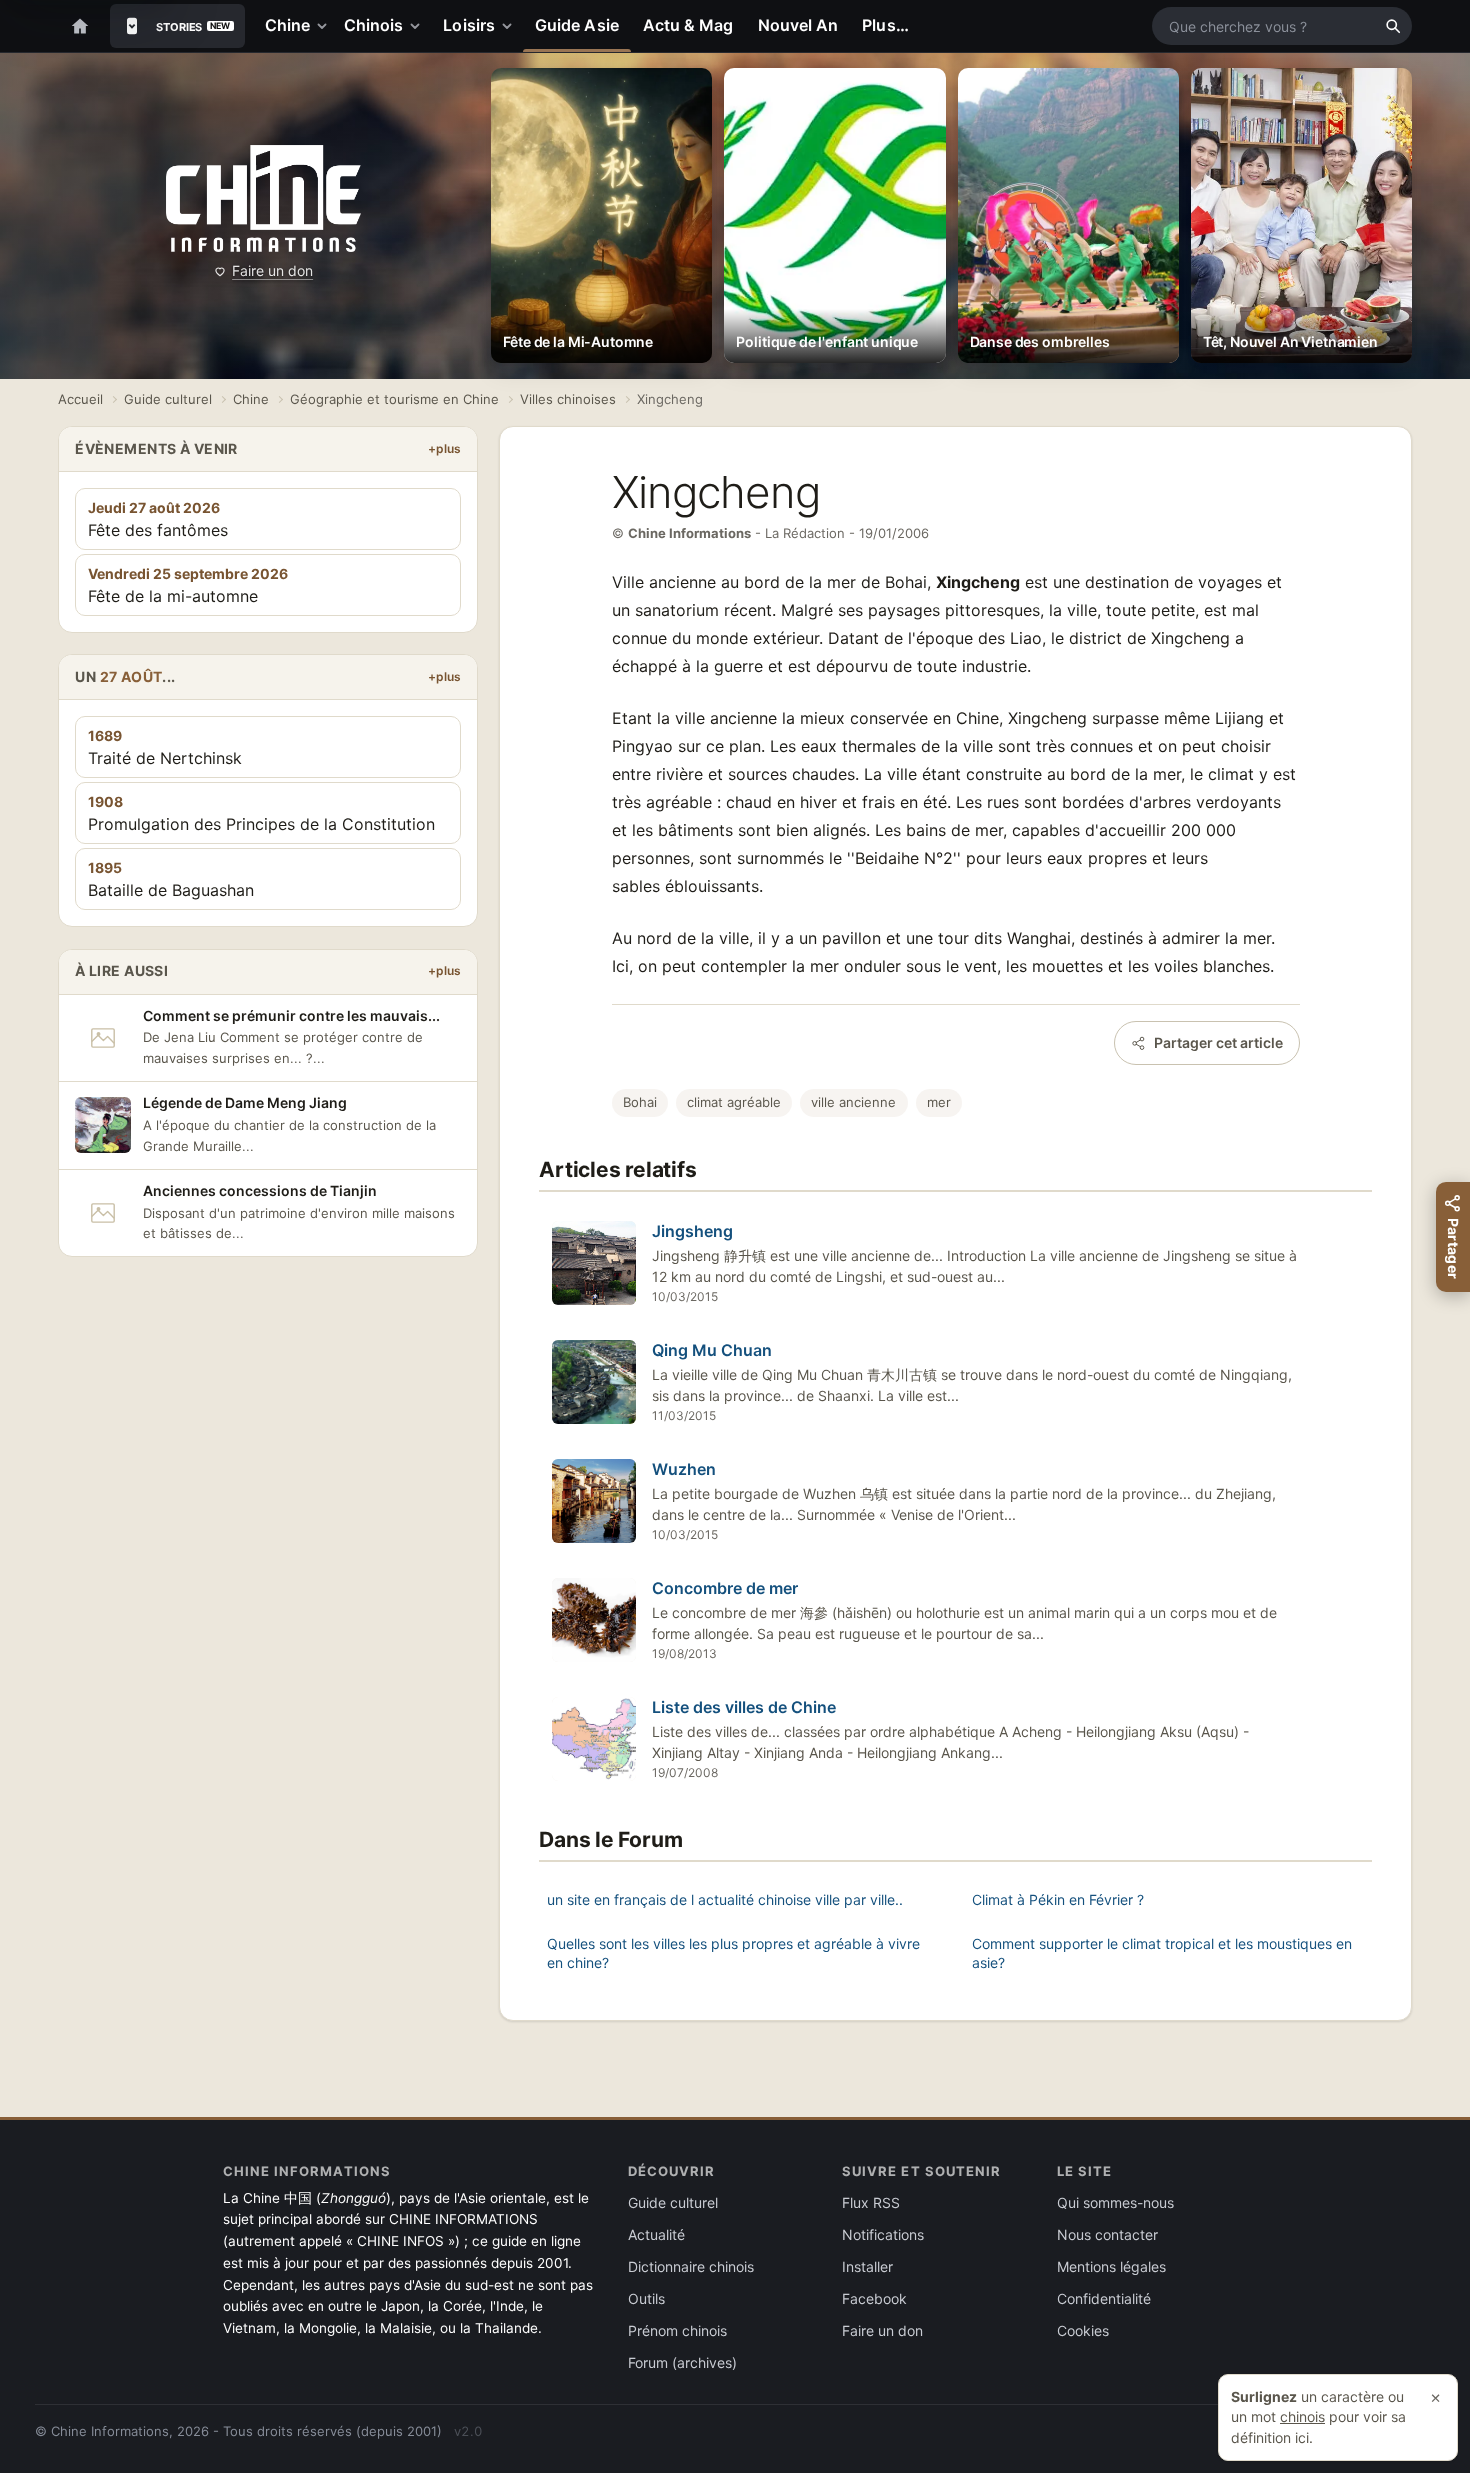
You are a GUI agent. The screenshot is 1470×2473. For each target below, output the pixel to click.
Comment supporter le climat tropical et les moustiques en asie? (1162, 1953)
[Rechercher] (1393, 26)
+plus (444, 448)
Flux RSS (871, 2202)
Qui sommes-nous (1115, 2202)
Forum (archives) (682, 2362)
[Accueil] (80, 26)
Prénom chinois (677, 2330)
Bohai (640, 1102)
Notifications (883, 2234)
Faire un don (272, 270)
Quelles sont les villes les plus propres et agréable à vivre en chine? (733, 1953)
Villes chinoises (568, 399)
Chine (287, 25)
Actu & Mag (688, 25)
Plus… (885, 25)
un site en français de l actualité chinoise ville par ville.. (725, 1899)
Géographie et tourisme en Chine (394, 399)
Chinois (374, 25)
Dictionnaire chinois (691, 2266)
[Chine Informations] (263, 199)
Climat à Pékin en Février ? (1058, 1899)
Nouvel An (798, 25)
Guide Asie (577, 25)
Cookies (1083, 2330)
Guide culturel (168, 399)
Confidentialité (1104, 2298)
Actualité (656, 2234)
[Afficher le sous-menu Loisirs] (511, 26)
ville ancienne (853, 1102)
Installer (867, 2266)
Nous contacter (1107, 2234)
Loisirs (469, 25)
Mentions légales (1111, 2266)
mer (939, 1102)
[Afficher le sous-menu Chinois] (419, 26)
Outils (646, 2298)
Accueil (80, 399)
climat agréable (734, 1102)
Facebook (874, 2298)
